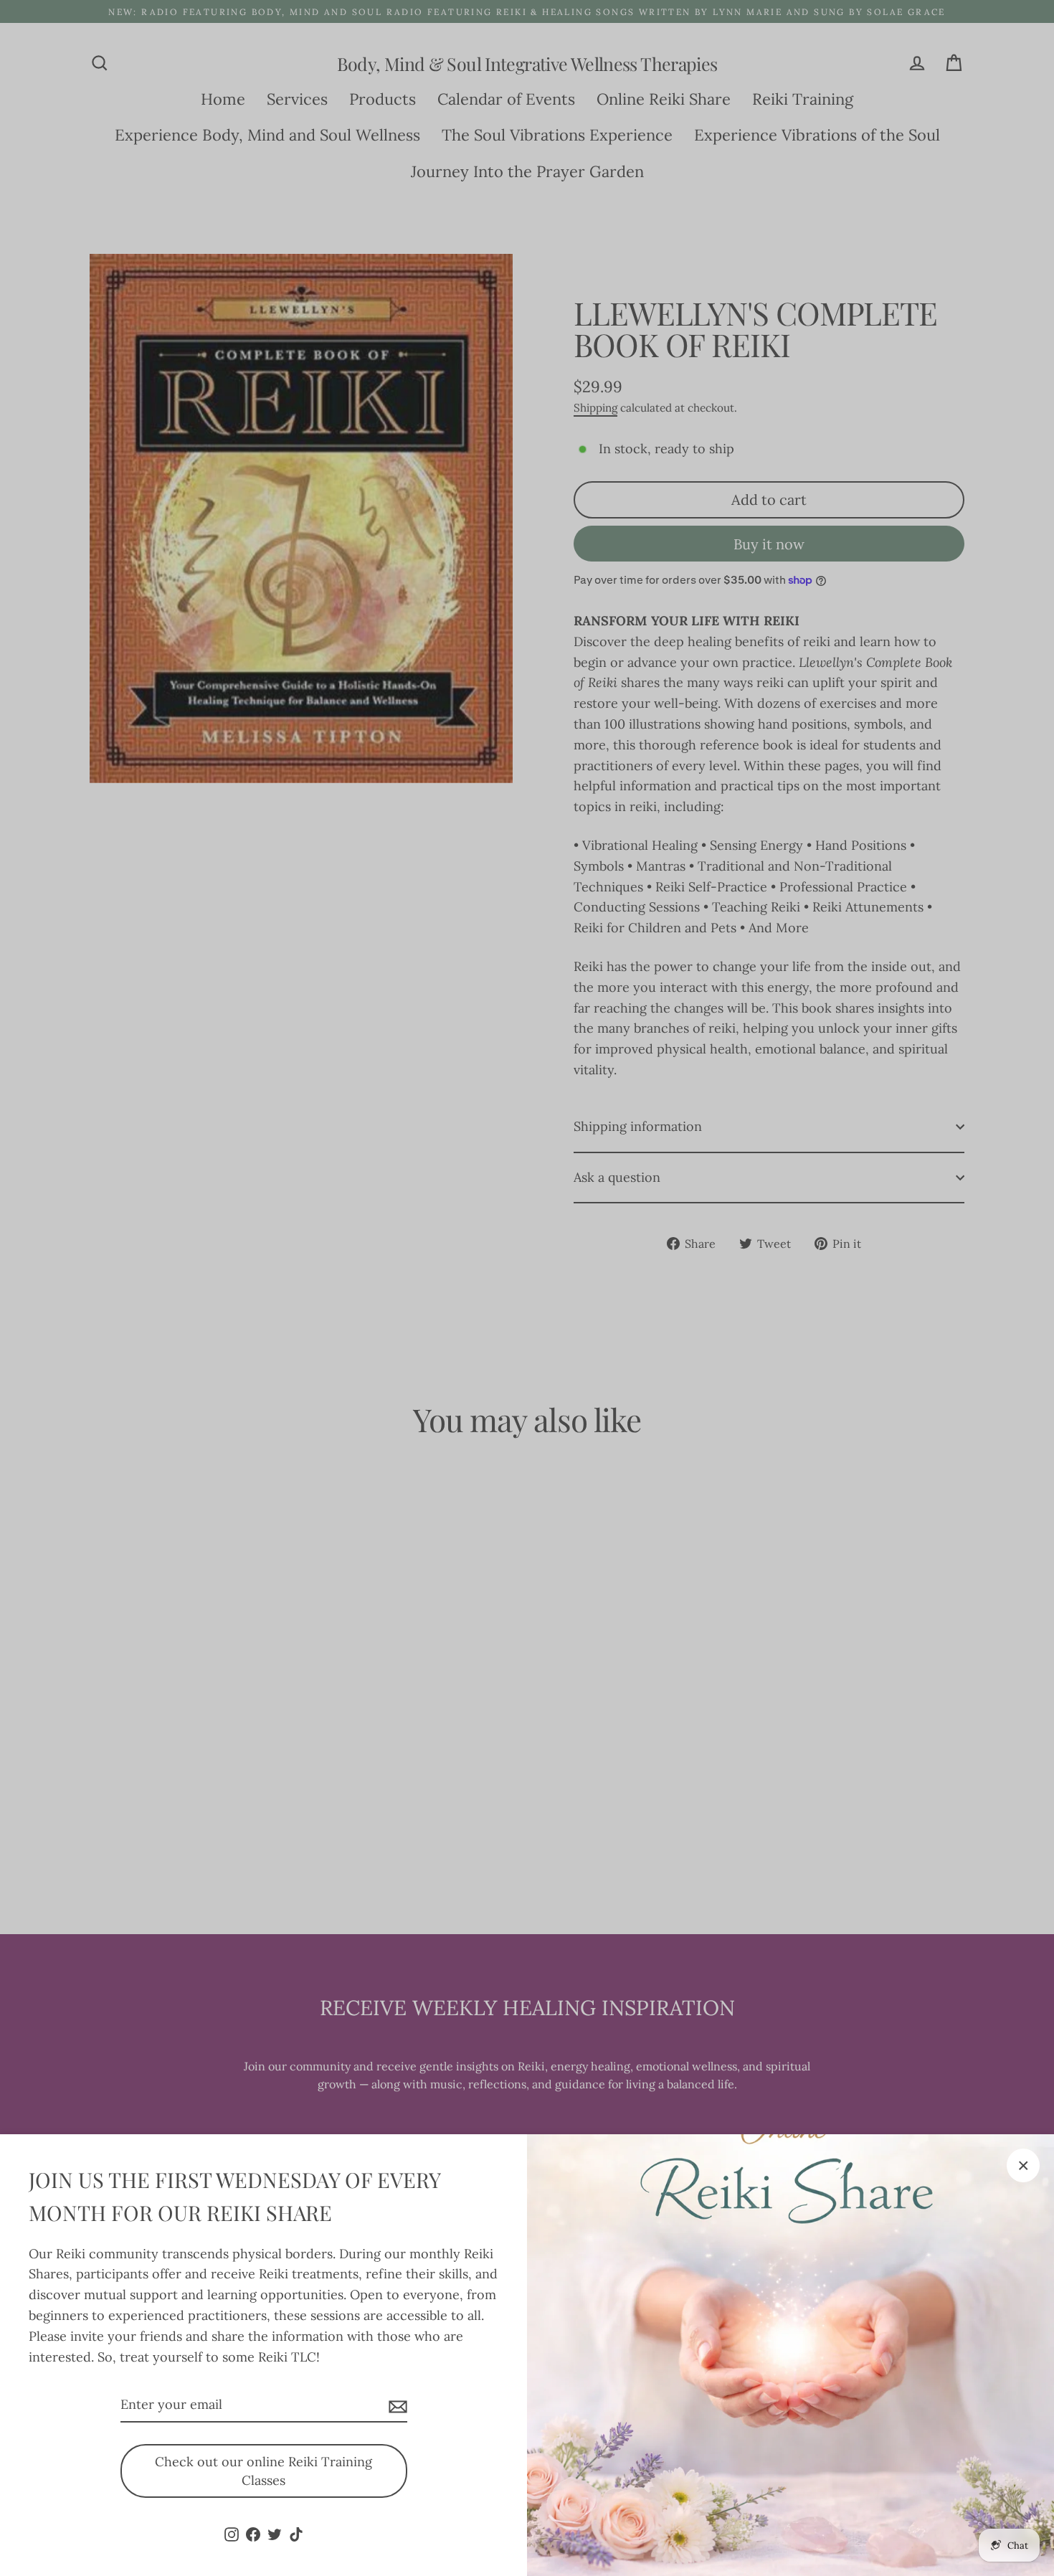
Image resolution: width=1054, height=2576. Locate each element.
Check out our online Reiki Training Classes (263, 2471)
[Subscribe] (396, 2406)
